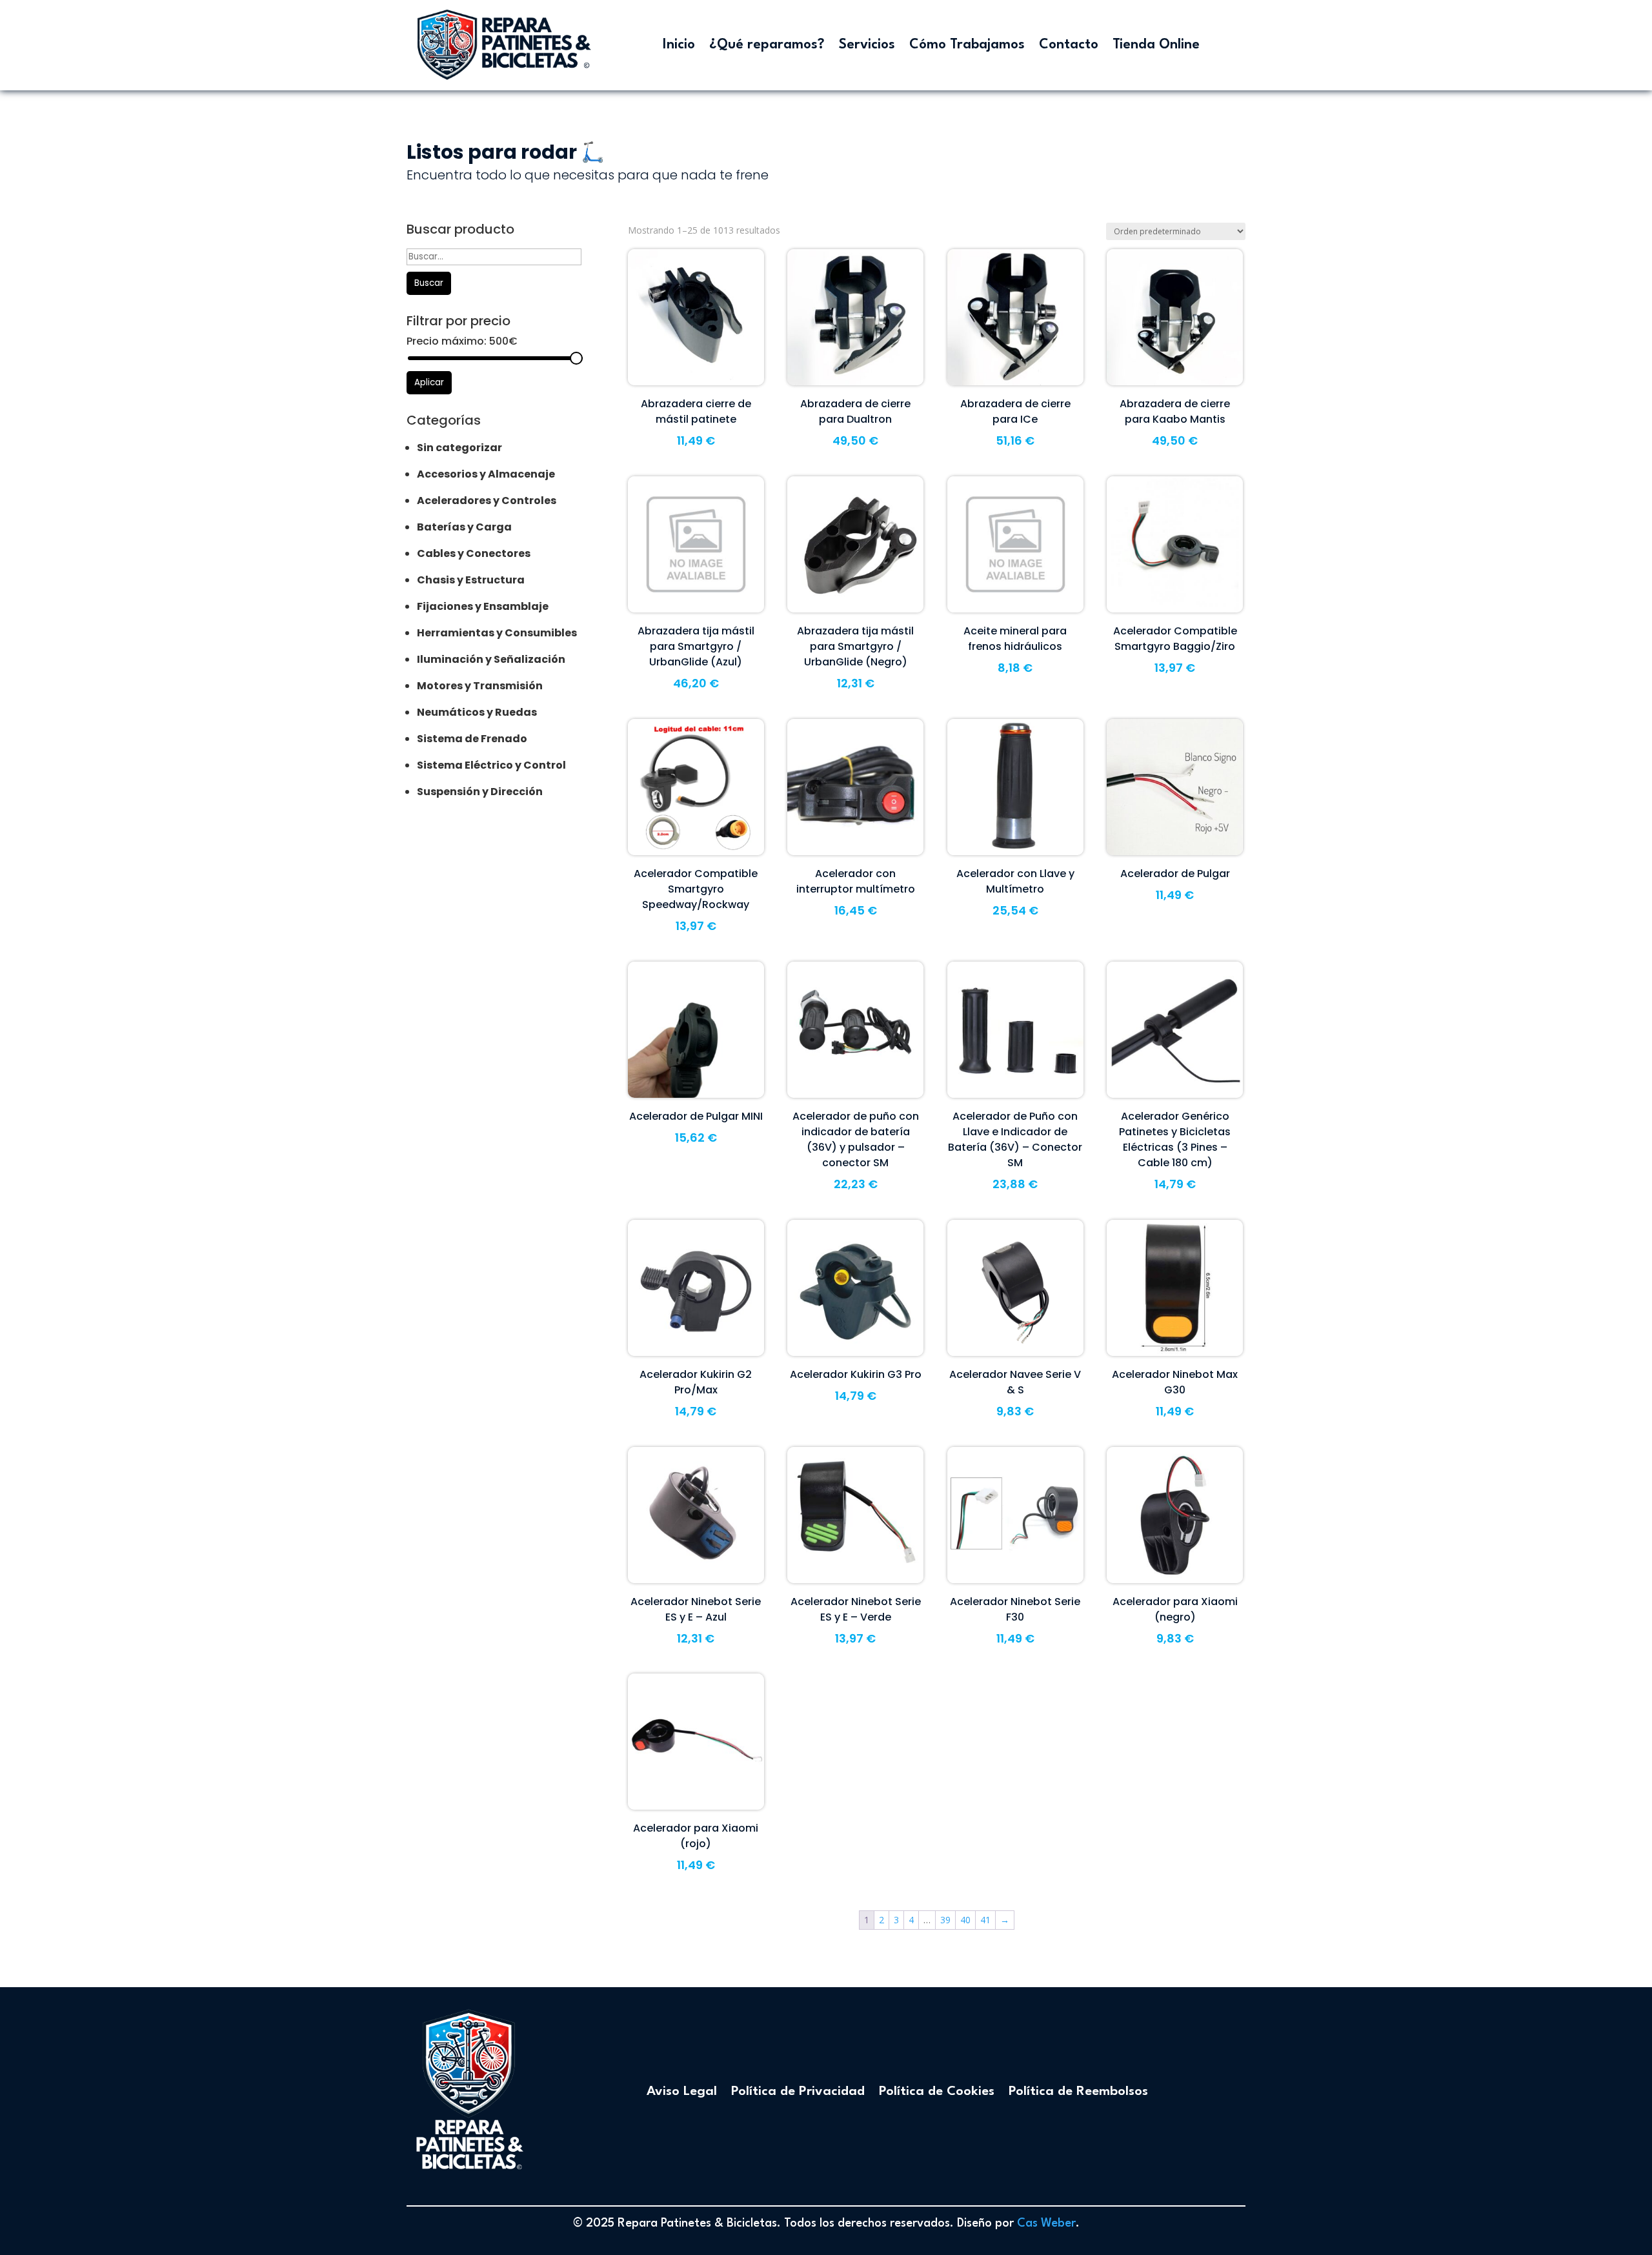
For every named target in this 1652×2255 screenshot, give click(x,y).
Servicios (867, 45)
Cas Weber (1046, 2223)
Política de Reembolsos (1078, 2092)
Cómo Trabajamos (967, 45)
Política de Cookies (937, 2092)
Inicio (679, 45)
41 (985, 1920)
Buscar (429, 283)
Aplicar (429, 382)
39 (945, 1920)
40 (965, 1920)
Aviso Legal (682, 2092)
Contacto (1069, 45)
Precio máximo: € (462, 341)
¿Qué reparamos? (767, 45)
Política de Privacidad (798, 2092)
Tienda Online (1156, 45)
